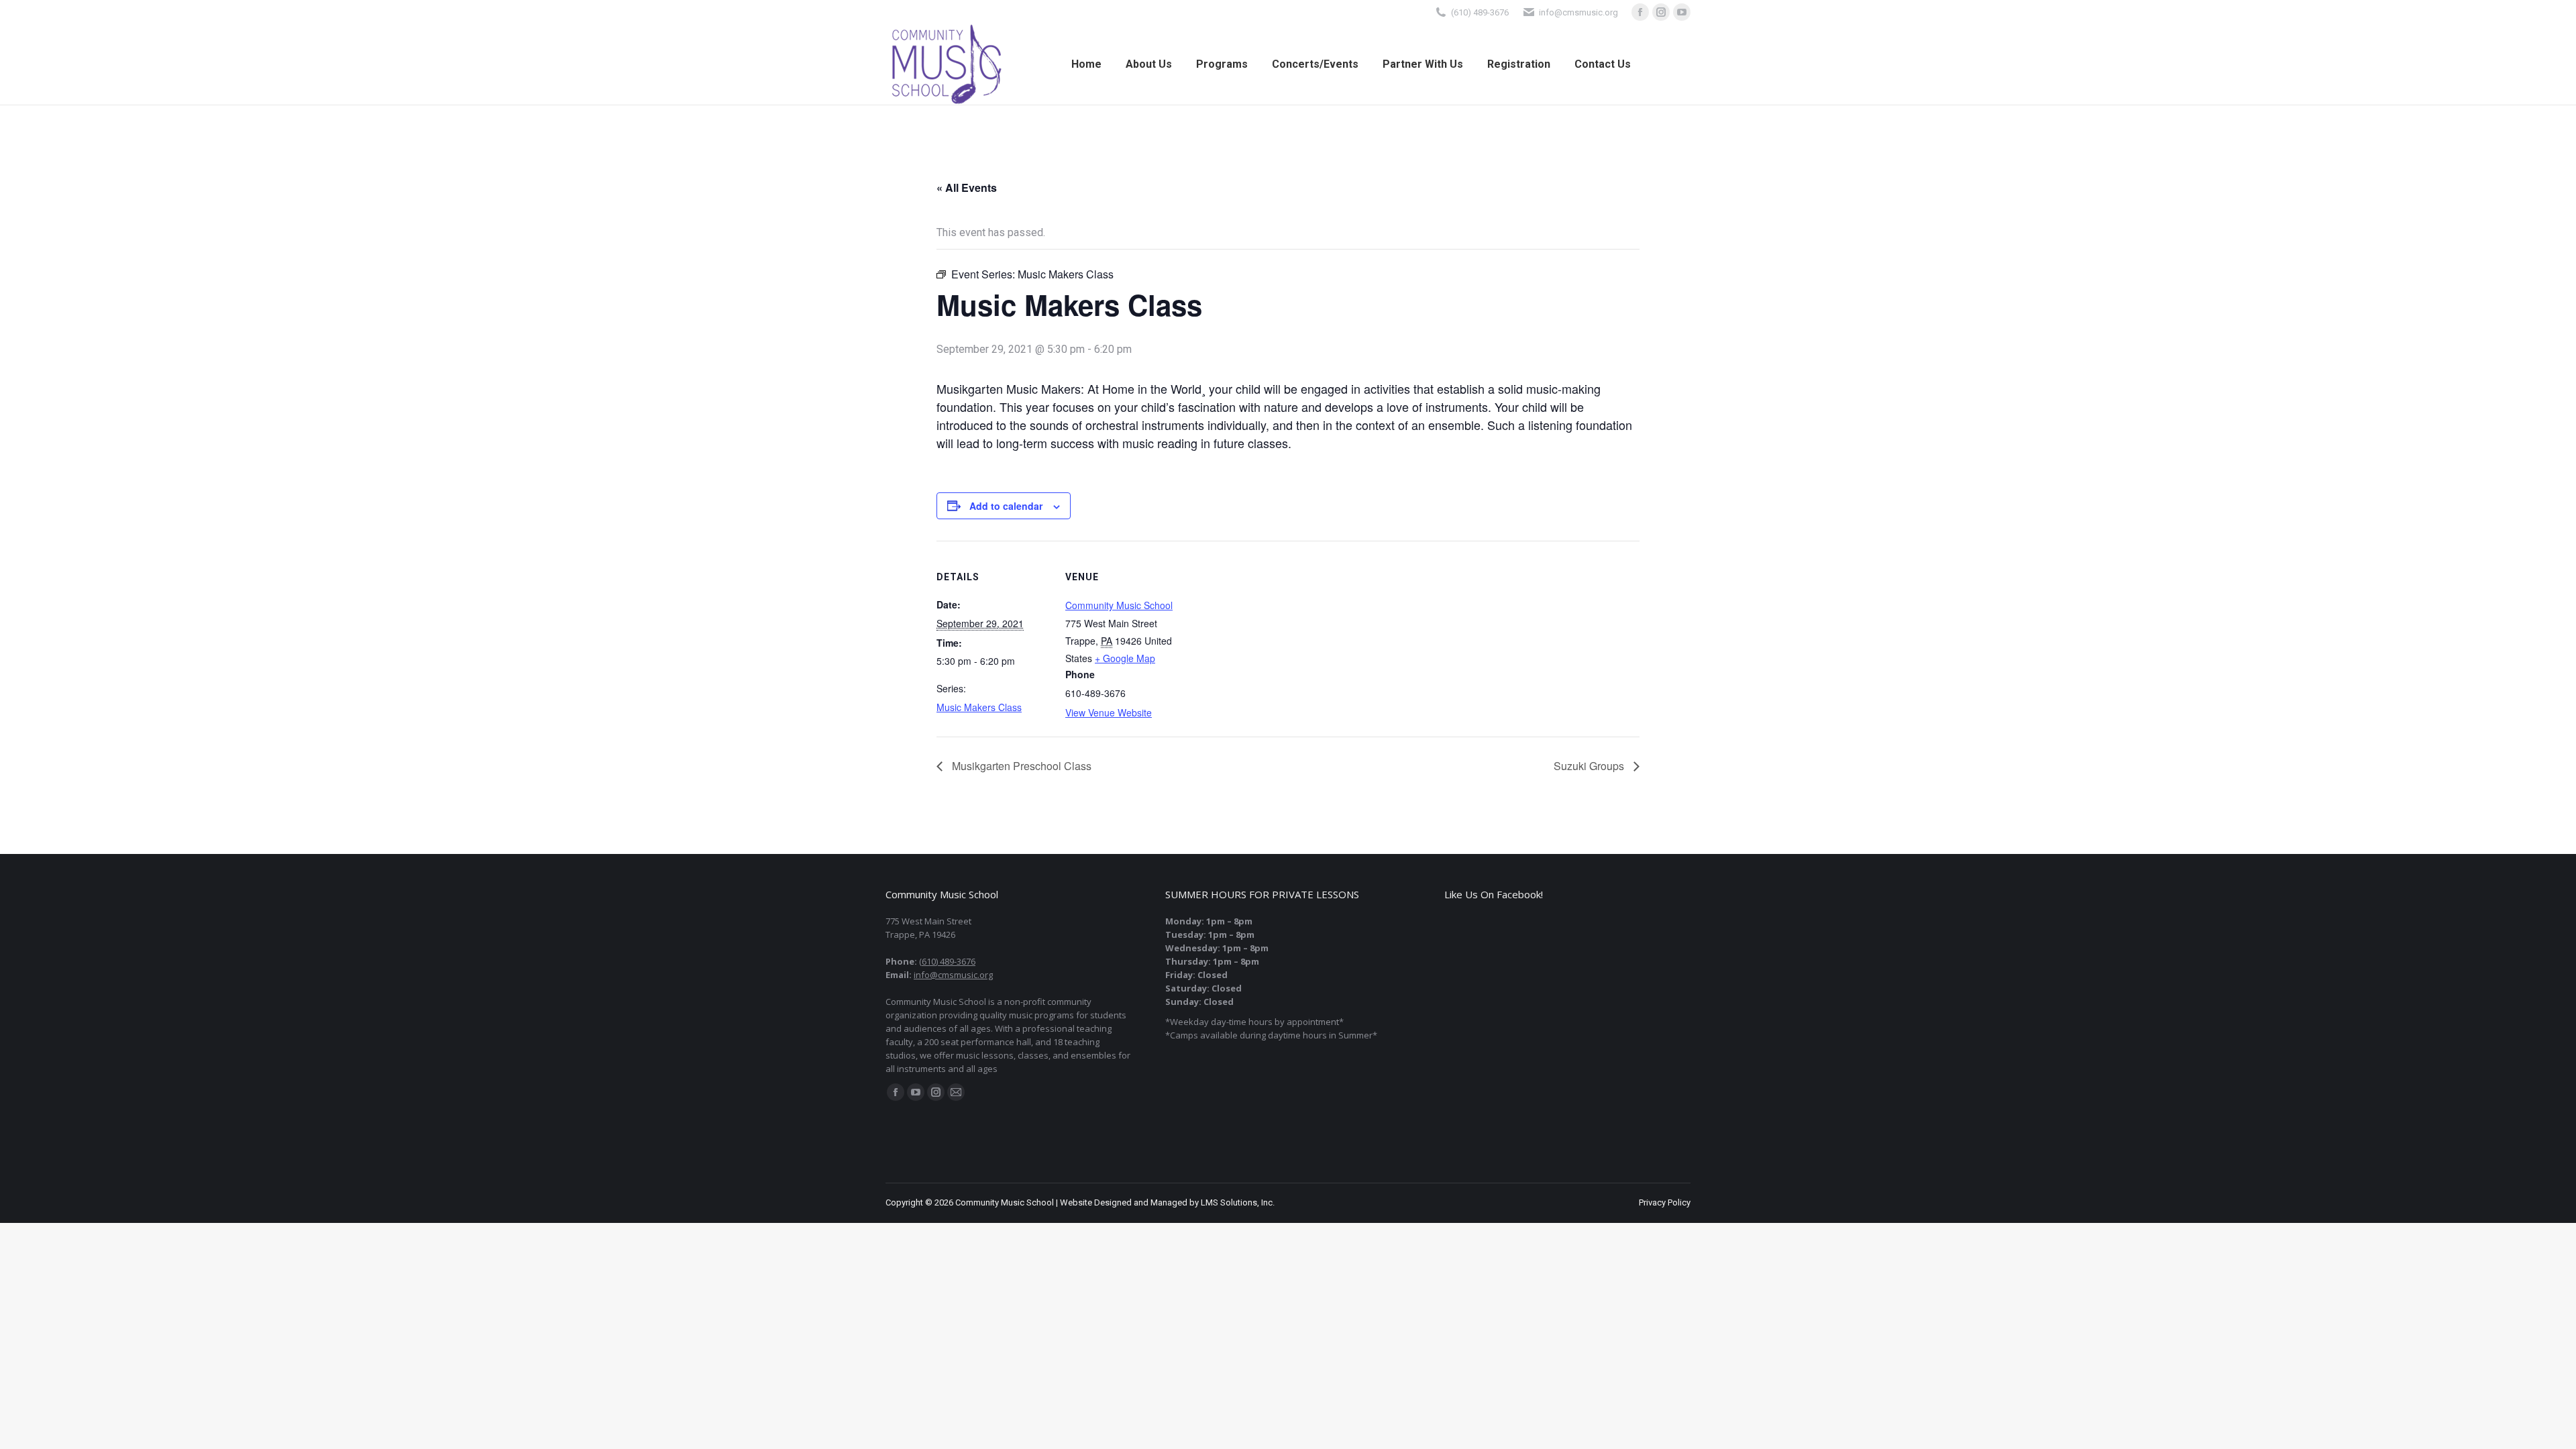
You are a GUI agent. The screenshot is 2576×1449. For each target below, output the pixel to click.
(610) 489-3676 (1480, 12)
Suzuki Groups (1590, 766)
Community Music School (1119, 605)
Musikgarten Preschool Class (1020, 766)
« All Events (967, 187)
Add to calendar (1006, 506)
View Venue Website (1109, 712)
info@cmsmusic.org (953, 975)
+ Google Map (1125, 658)
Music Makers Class (979, 707)
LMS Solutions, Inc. (1238, 1202)
